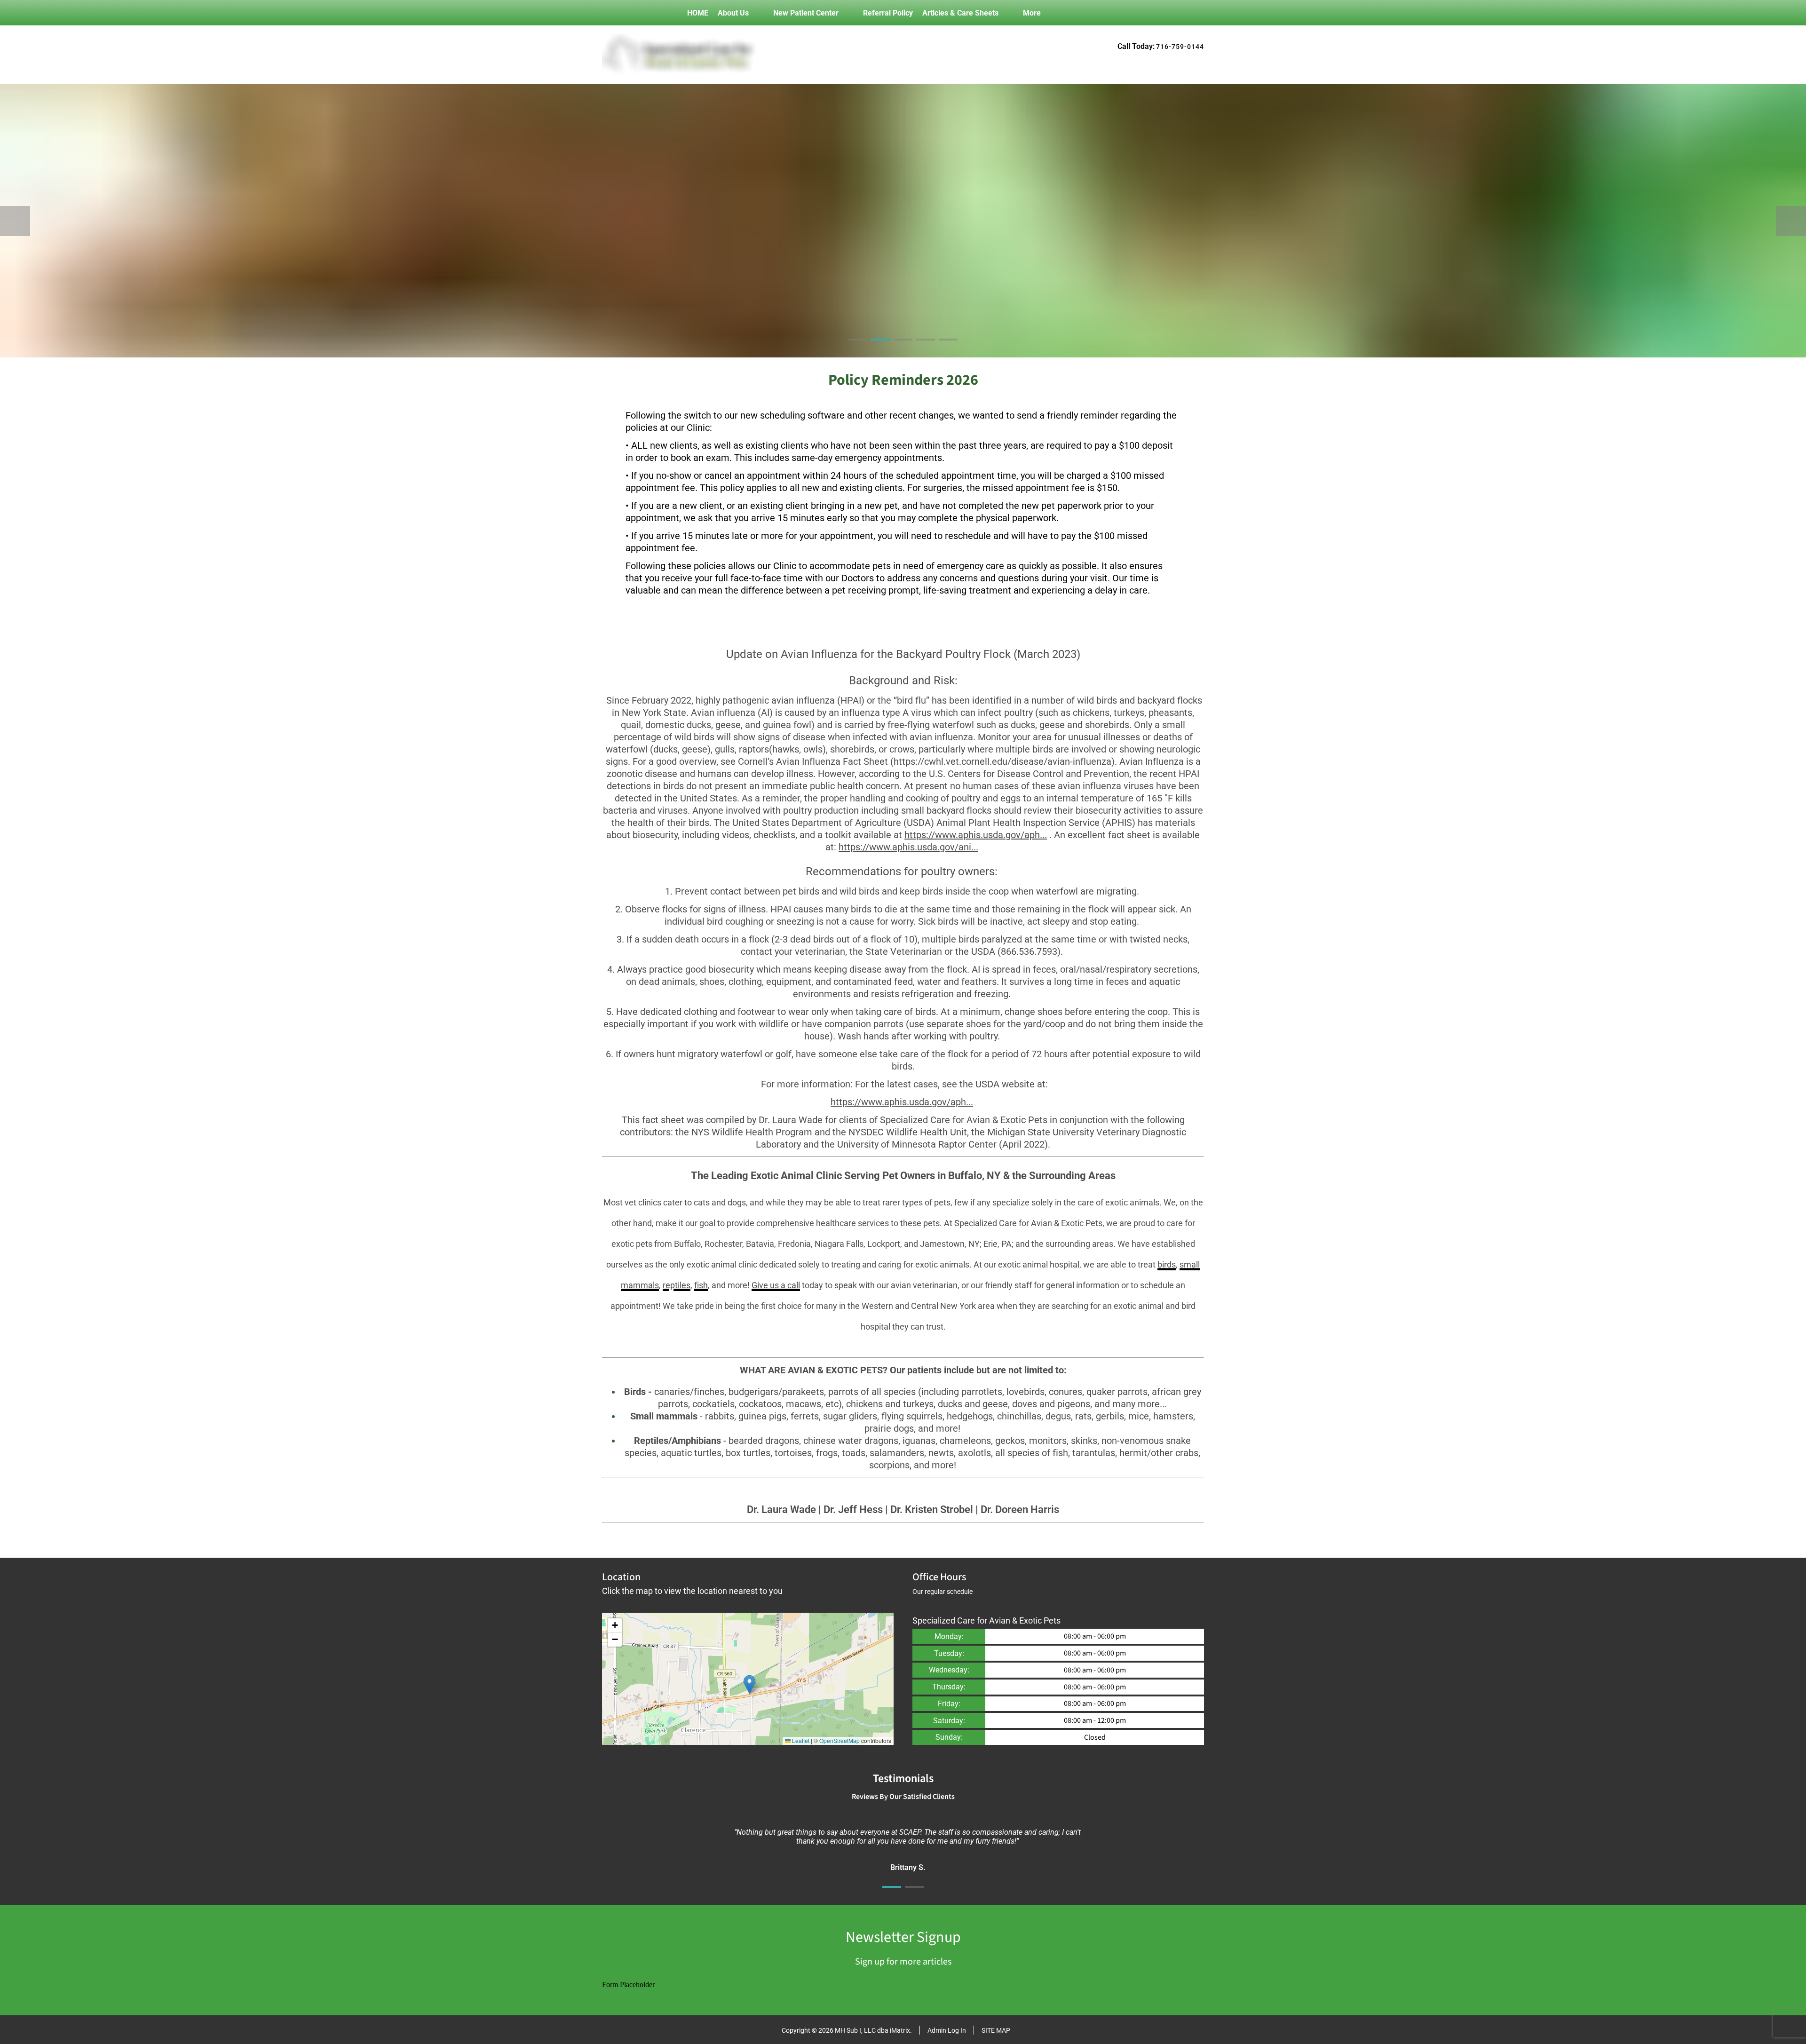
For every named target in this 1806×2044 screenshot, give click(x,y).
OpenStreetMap (840, 1740)
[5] (948, 348)
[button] (749, 1684)
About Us (733, 13)
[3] (903, 348)
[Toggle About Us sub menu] (758, 13)
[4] (926, 348)
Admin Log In (947, 2030)
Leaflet (800, 1740)
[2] (880, 348)
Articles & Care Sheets (960, 13)
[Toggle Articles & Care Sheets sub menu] (1008, 13)
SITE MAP (996, 2030)
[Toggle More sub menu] (1050, 13)
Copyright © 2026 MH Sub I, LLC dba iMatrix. (847, 2030)
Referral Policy (888, 13)
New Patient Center (806, 13)
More (1032, 13)
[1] (858, 348)
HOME (698, 13)
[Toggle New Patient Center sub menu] (848, 13)
